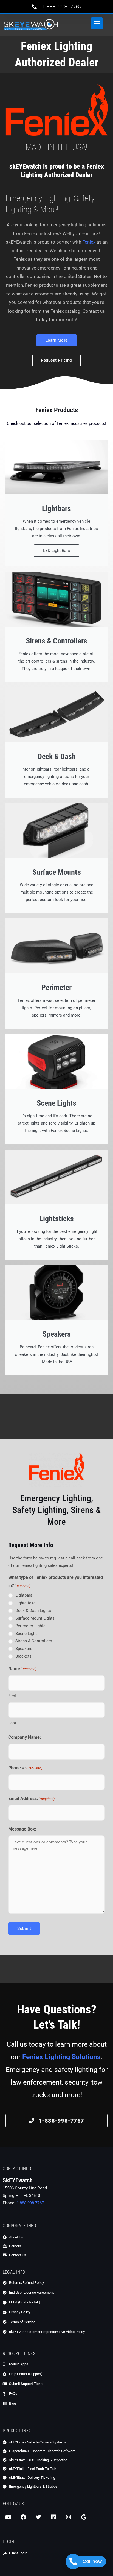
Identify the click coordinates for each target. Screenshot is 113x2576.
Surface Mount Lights (35, 1618)
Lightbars (24, 1595)
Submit (24, 1928)
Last (12, 1723)
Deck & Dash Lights (33, 1611)
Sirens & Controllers (34, 1641)
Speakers (24, 1649)
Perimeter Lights (30, 1626)
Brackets (23, 1656)
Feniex (89, 242)
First (12, 1696)
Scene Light (26, 1634)
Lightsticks (26, 1603)
